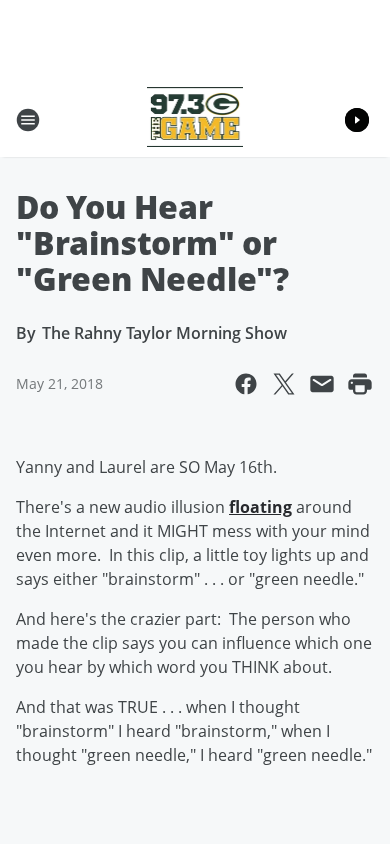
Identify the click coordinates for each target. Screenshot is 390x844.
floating (260, 507)
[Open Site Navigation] (28, 120)
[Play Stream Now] (357, 120)
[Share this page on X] (284, 384)
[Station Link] (195, 119)
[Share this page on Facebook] (246, 384)
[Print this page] (360, 384)
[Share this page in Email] (322, 384)
